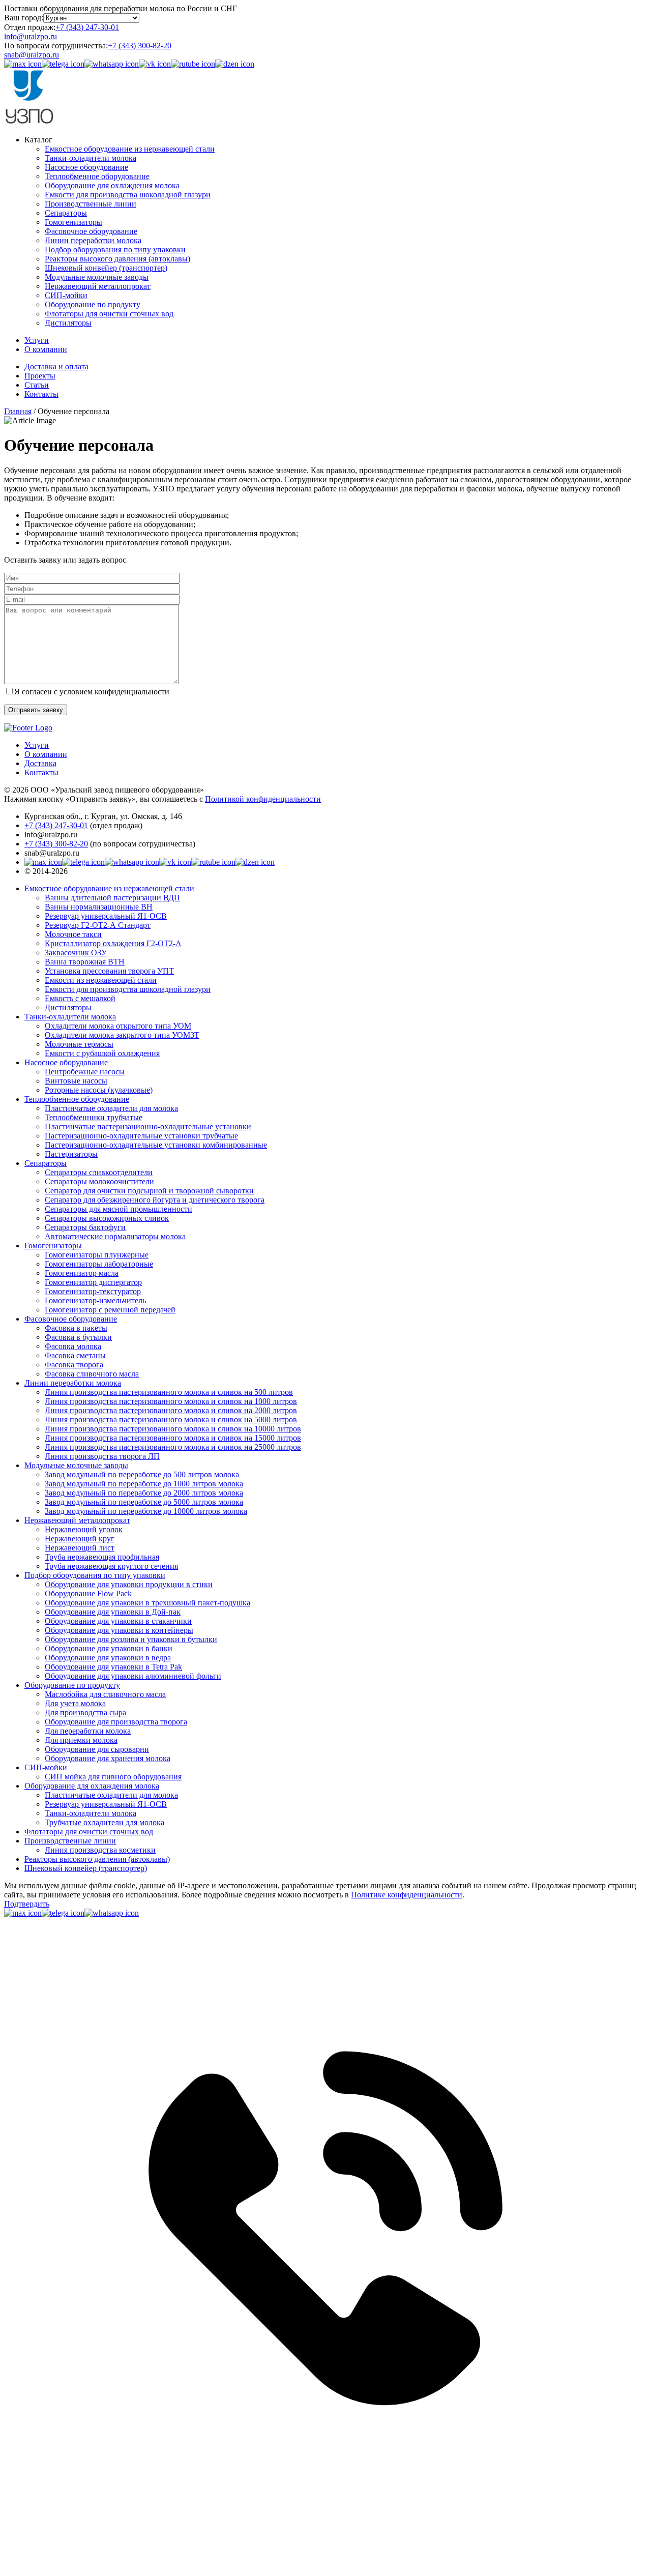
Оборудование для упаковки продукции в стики (129, 1584)
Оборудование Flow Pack (88, 1593)
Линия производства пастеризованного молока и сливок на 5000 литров (171, 1419)
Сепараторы (66, 213)
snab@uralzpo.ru (32, 55)
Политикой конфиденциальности (263, 799)
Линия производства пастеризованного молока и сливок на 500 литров (169, 1392)
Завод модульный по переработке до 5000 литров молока (144, 1502)
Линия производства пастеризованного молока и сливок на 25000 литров (173, 1447)
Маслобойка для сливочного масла (105, 1694)
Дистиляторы (68, 323)
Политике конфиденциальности (407, 1895)
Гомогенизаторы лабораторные (99, 1264)
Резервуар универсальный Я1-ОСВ (106, 916)
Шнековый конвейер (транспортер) (106, 268)
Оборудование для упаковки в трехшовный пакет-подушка (147, 1603)
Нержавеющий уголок (84, 1529)
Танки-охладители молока (91, 158)
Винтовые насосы (76, 1081)
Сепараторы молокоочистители (99, 1181)
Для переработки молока (88, 1731)
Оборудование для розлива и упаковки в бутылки (131, 1639)
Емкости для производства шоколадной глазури (128, 195)
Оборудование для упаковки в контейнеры (119, 1630)
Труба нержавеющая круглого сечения (111, 1566)
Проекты (40, 376)
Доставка (40, 763)
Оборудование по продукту (93, 304)
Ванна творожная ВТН (85, 962)
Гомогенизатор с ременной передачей (110, 1310)
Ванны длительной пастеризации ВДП (112, 898)
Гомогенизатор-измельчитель (95, 1300)
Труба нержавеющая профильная (102, 1557)
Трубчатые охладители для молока (105, 1822)
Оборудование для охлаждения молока (112, 185)
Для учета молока (75, 1703)
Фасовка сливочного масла (92, 1374)
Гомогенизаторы (73, 222)
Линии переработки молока (93, 240)
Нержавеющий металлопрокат (98, 286)
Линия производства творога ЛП (102, 1456)
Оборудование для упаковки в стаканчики (118, 1621)
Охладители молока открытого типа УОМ (118, 1026)
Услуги (37, 340)
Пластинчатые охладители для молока (111, 1108)
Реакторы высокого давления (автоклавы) (117, 259)
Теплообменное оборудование (97, 176)
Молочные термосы (79, 1044)
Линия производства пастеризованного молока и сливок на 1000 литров (171, 1401)
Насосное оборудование (86, 167)
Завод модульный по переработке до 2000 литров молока (144, 1493)
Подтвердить (27, 1904)
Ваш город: (24, 18)
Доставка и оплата (56, 367)
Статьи (37, 385)
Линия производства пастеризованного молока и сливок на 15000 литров (173, 1438)
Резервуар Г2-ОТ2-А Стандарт (98, 925)
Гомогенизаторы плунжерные (97, 1255)
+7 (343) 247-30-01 (87, 27)
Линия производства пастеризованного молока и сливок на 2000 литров (171, 1410)
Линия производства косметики (100, 1850)
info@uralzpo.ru (31, 36)
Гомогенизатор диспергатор (93, 1282)
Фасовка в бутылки (78, 1337)
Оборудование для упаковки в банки (109, 1648)
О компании (46, 349)
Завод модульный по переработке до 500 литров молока (142, 1474)
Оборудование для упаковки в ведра (108, 1658)
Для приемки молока (81, 1740)
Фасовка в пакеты (76, 1328)
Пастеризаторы (71, 1154)
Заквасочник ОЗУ (76, 953)
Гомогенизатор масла (82, 1273)
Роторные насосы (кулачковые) (99, 1090)
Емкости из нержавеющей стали (101, 980)
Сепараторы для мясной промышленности (119, 1209)
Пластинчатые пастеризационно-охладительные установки (148, 1126)
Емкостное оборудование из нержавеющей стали (130, 149)
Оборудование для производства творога (116, 1722)
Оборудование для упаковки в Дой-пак (113, 1612)
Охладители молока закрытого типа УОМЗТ (122, 1035)
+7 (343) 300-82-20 (140, 46)
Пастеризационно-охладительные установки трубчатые (141, 1136)
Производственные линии (91, 204)
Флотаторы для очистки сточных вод (109, 314)
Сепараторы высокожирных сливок (107, 1218)
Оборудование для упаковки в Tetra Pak (113, 1667)
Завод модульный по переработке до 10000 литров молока (146, 1511)
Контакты (41, 394)
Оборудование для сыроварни (97, 1749)
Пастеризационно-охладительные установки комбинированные (156, 1145)
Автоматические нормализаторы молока (115, 1236)
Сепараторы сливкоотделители (99, 1172)
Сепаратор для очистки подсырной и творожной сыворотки (149, 1191)
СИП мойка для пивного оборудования (113, 1777)
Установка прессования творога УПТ (109, 971)
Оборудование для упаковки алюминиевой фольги (133, 1676)
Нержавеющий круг (80, 1539)
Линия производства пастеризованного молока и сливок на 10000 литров (173, 1429)
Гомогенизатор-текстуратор (93, 1291)
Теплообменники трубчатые (94, 1117)
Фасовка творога (74, 1365)
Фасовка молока (73, 1346)
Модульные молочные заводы (97, 277)
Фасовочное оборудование (91, 231)
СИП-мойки (66, 295)
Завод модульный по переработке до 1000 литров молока (144, 1484)
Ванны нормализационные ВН (99, 907)
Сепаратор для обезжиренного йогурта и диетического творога (155, 1200)
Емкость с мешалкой (80, 998)
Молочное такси (73, 934)
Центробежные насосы (85, 1072)
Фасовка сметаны (75, 1355)
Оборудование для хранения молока (108, 1758)
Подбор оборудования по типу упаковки (115, 250)
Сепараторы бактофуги (85, 1227)
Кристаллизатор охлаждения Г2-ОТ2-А (113, 943)
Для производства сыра (85, 1713)
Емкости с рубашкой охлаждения (102, 1053)
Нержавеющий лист (80, 1548)
